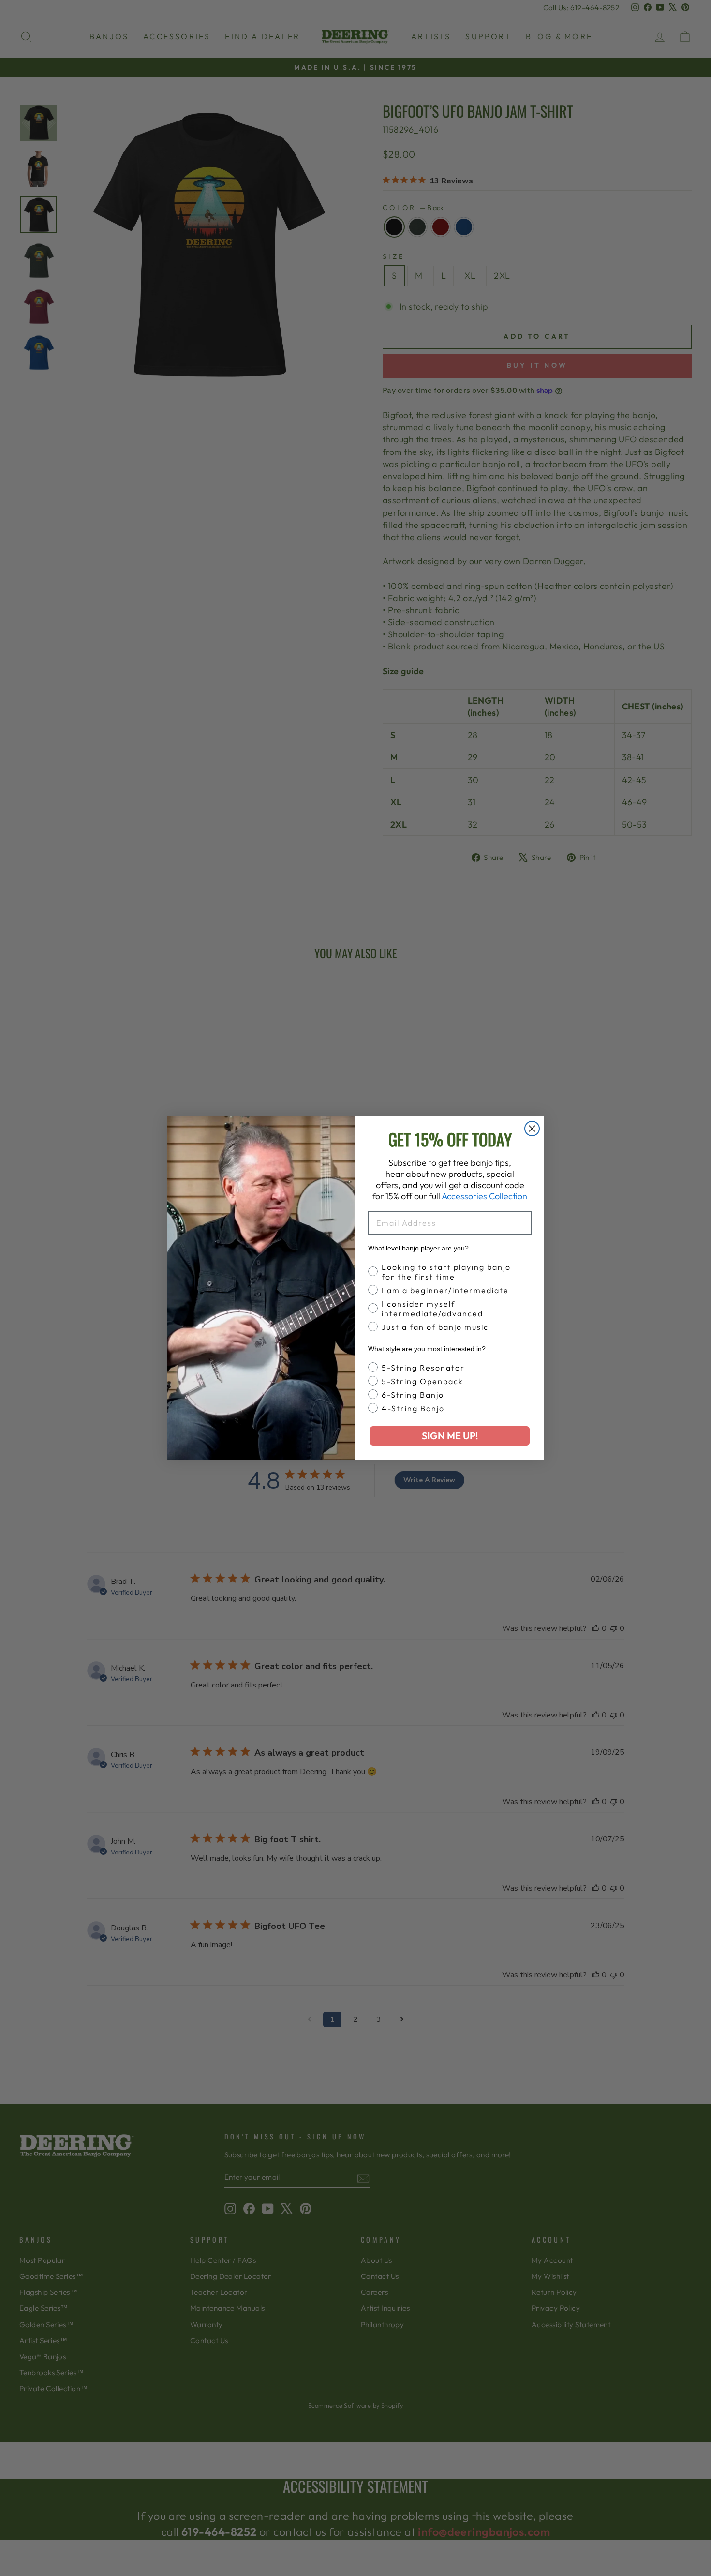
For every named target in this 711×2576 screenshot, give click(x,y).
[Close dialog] (532, 1129)
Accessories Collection (484, 1196)
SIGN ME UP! (450, 1436)
